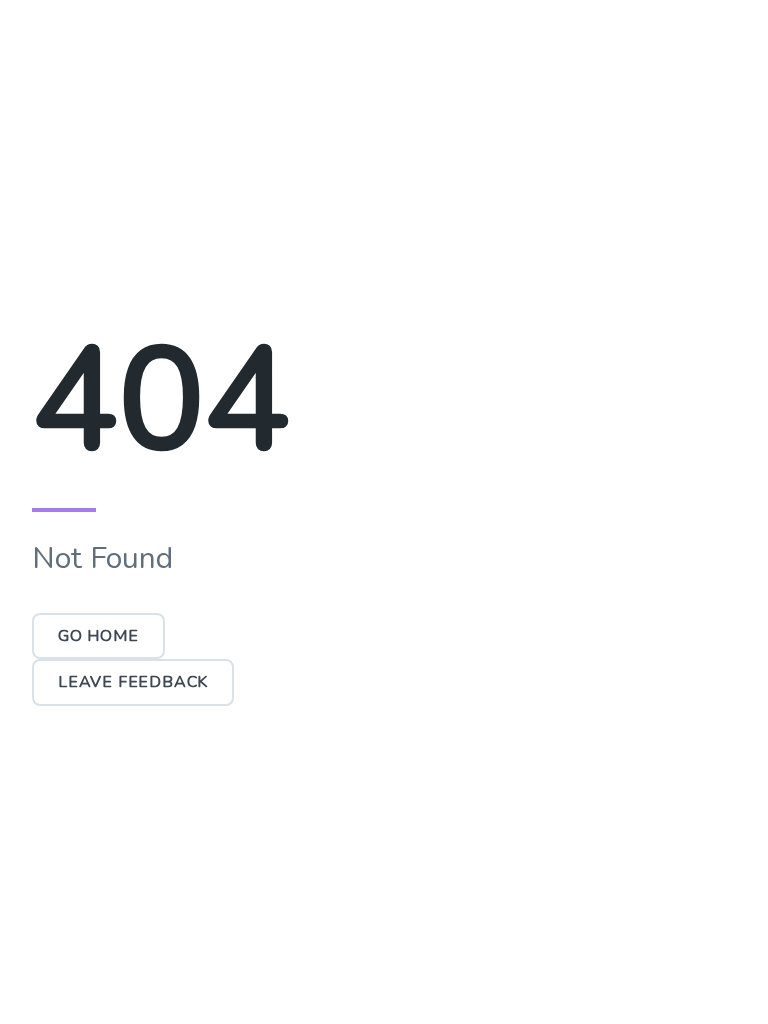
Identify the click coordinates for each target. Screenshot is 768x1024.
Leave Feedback (133, 682)
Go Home (98, 636)
